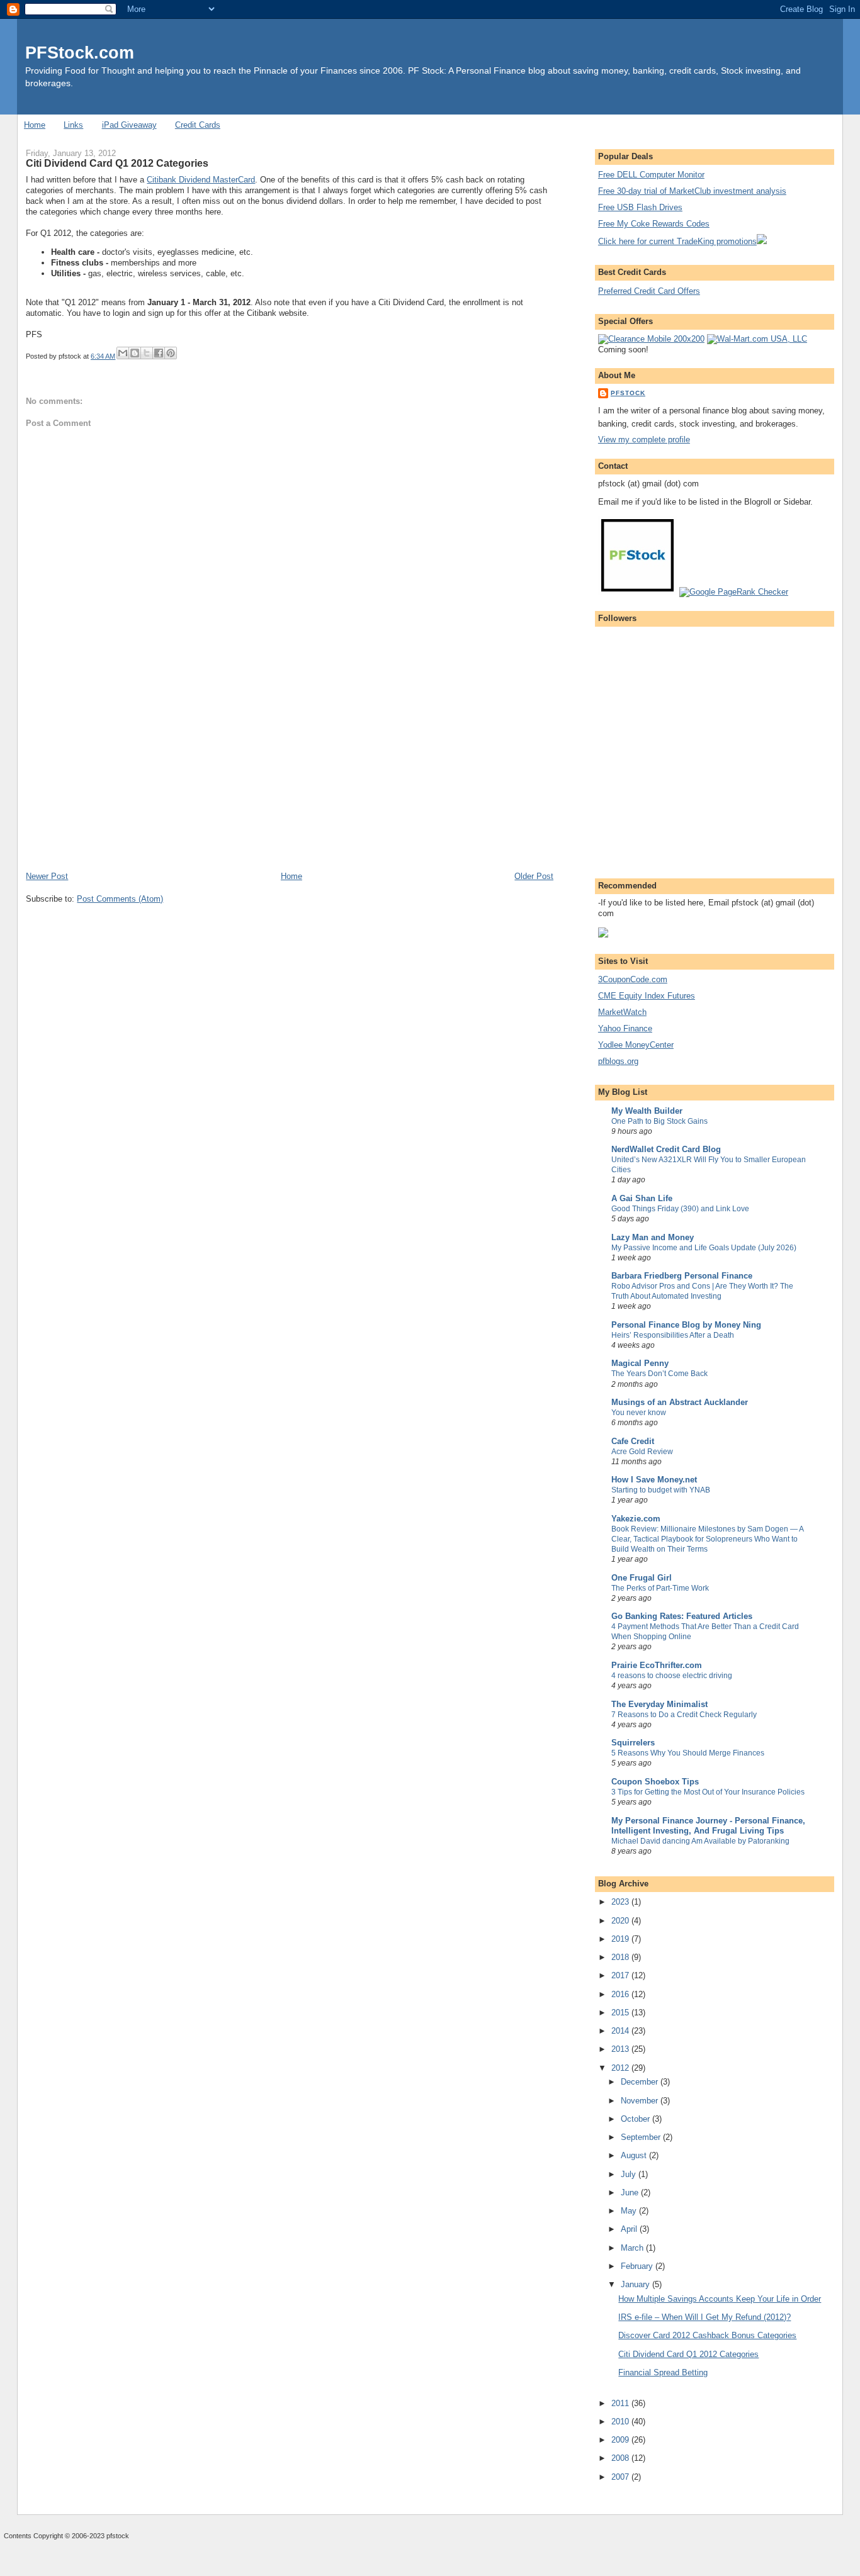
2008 (621, 2458)
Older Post (534, 876)
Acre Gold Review (642, 1452)
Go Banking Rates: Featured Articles (682, 1616)
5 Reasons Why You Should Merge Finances (688, 1753)
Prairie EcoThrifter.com (657, 1665)
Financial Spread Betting (663, 2372)
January (637, 2284)
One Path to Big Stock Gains (659, 1121)
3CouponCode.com (633, 979)
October (637, 2119)
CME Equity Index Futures (647, 996)
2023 (621, 1902)
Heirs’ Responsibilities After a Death (673, 1335)
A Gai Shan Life (642, 1198)
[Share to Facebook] (159, 353)
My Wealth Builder (647, 1111)
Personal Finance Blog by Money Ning (686, 1325)
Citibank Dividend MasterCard (201, 180)
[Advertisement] (120, 783)
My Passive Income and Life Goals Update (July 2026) (704, 1248)
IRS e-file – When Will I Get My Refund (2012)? (704, 2317)
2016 (621, 1994)
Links (73, 125)
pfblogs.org (618, 1061)
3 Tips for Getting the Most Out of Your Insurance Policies (708, 1792)
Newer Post (47, 876)
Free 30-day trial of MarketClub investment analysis (692, 191)
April (630, 2229)
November (641, 2101)
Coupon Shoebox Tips (655, 1782)
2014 (621, 2031)
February (638, 2266)
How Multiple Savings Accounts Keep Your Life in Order (720, 2299)
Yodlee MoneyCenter (636, 1045)
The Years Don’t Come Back (659, 1374)
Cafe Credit (633, 1441)
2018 (621, 1957)
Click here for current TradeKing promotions (677, 241)
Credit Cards (198, 125)
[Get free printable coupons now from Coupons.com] (603, 935)
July (630, 2174)
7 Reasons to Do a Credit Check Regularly (684, 1715)
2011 (621, 2403)
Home (35, 125)
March (633, 2248)
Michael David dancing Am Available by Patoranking (700, 1841)
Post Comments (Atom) (120, 899)
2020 (621, 1921)
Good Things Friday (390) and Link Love (680, 1209)
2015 (621, 2013)
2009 (621, 2440)
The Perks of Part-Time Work (660, 1588)
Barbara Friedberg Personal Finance (682, 1276)
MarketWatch (622, 1012)
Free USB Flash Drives (640, 207)
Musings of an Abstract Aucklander (680, 1402)
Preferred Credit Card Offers (649, 291)
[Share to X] (147, 353)
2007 (621, 2477)
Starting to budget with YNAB (661, 1490)
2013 (621, 2049)
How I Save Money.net (654, 1480)
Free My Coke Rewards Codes (654, 224)
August (635, 2155)
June (631, 2192)
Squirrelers (633, 1743)
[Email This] (123, 353)
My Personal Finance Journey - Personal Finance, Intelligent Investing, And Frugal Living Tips (708, 1826)
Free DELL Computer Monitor (651, 175)
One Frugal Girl (642, 1578)
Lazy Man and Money (653, 1237)
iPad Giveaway (129, 125)
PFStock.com (80, 53)
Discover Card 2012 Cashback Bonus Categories (707, 2335)
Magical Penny (640, 1363)
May (630, 2211)
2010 (621, 2422)
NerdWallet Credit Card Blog (666, 1149)
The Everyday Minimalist (659, 1704)
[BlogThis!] (135, 353)
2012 (621, 2068)
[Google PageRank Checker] (734, 592)
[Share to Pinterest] (171, 353)
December (641, 2082)
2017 (621, 1975)
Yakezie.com (636, 1519)
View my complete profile (644, 440)
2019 (621, 1939)
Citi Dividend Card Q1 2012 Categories (688, 2354)
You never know (639, 1413)
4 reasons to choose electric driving (672, 1676)
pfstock (628, 393)
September (642, 2137)
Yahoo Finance (625, 1028)
